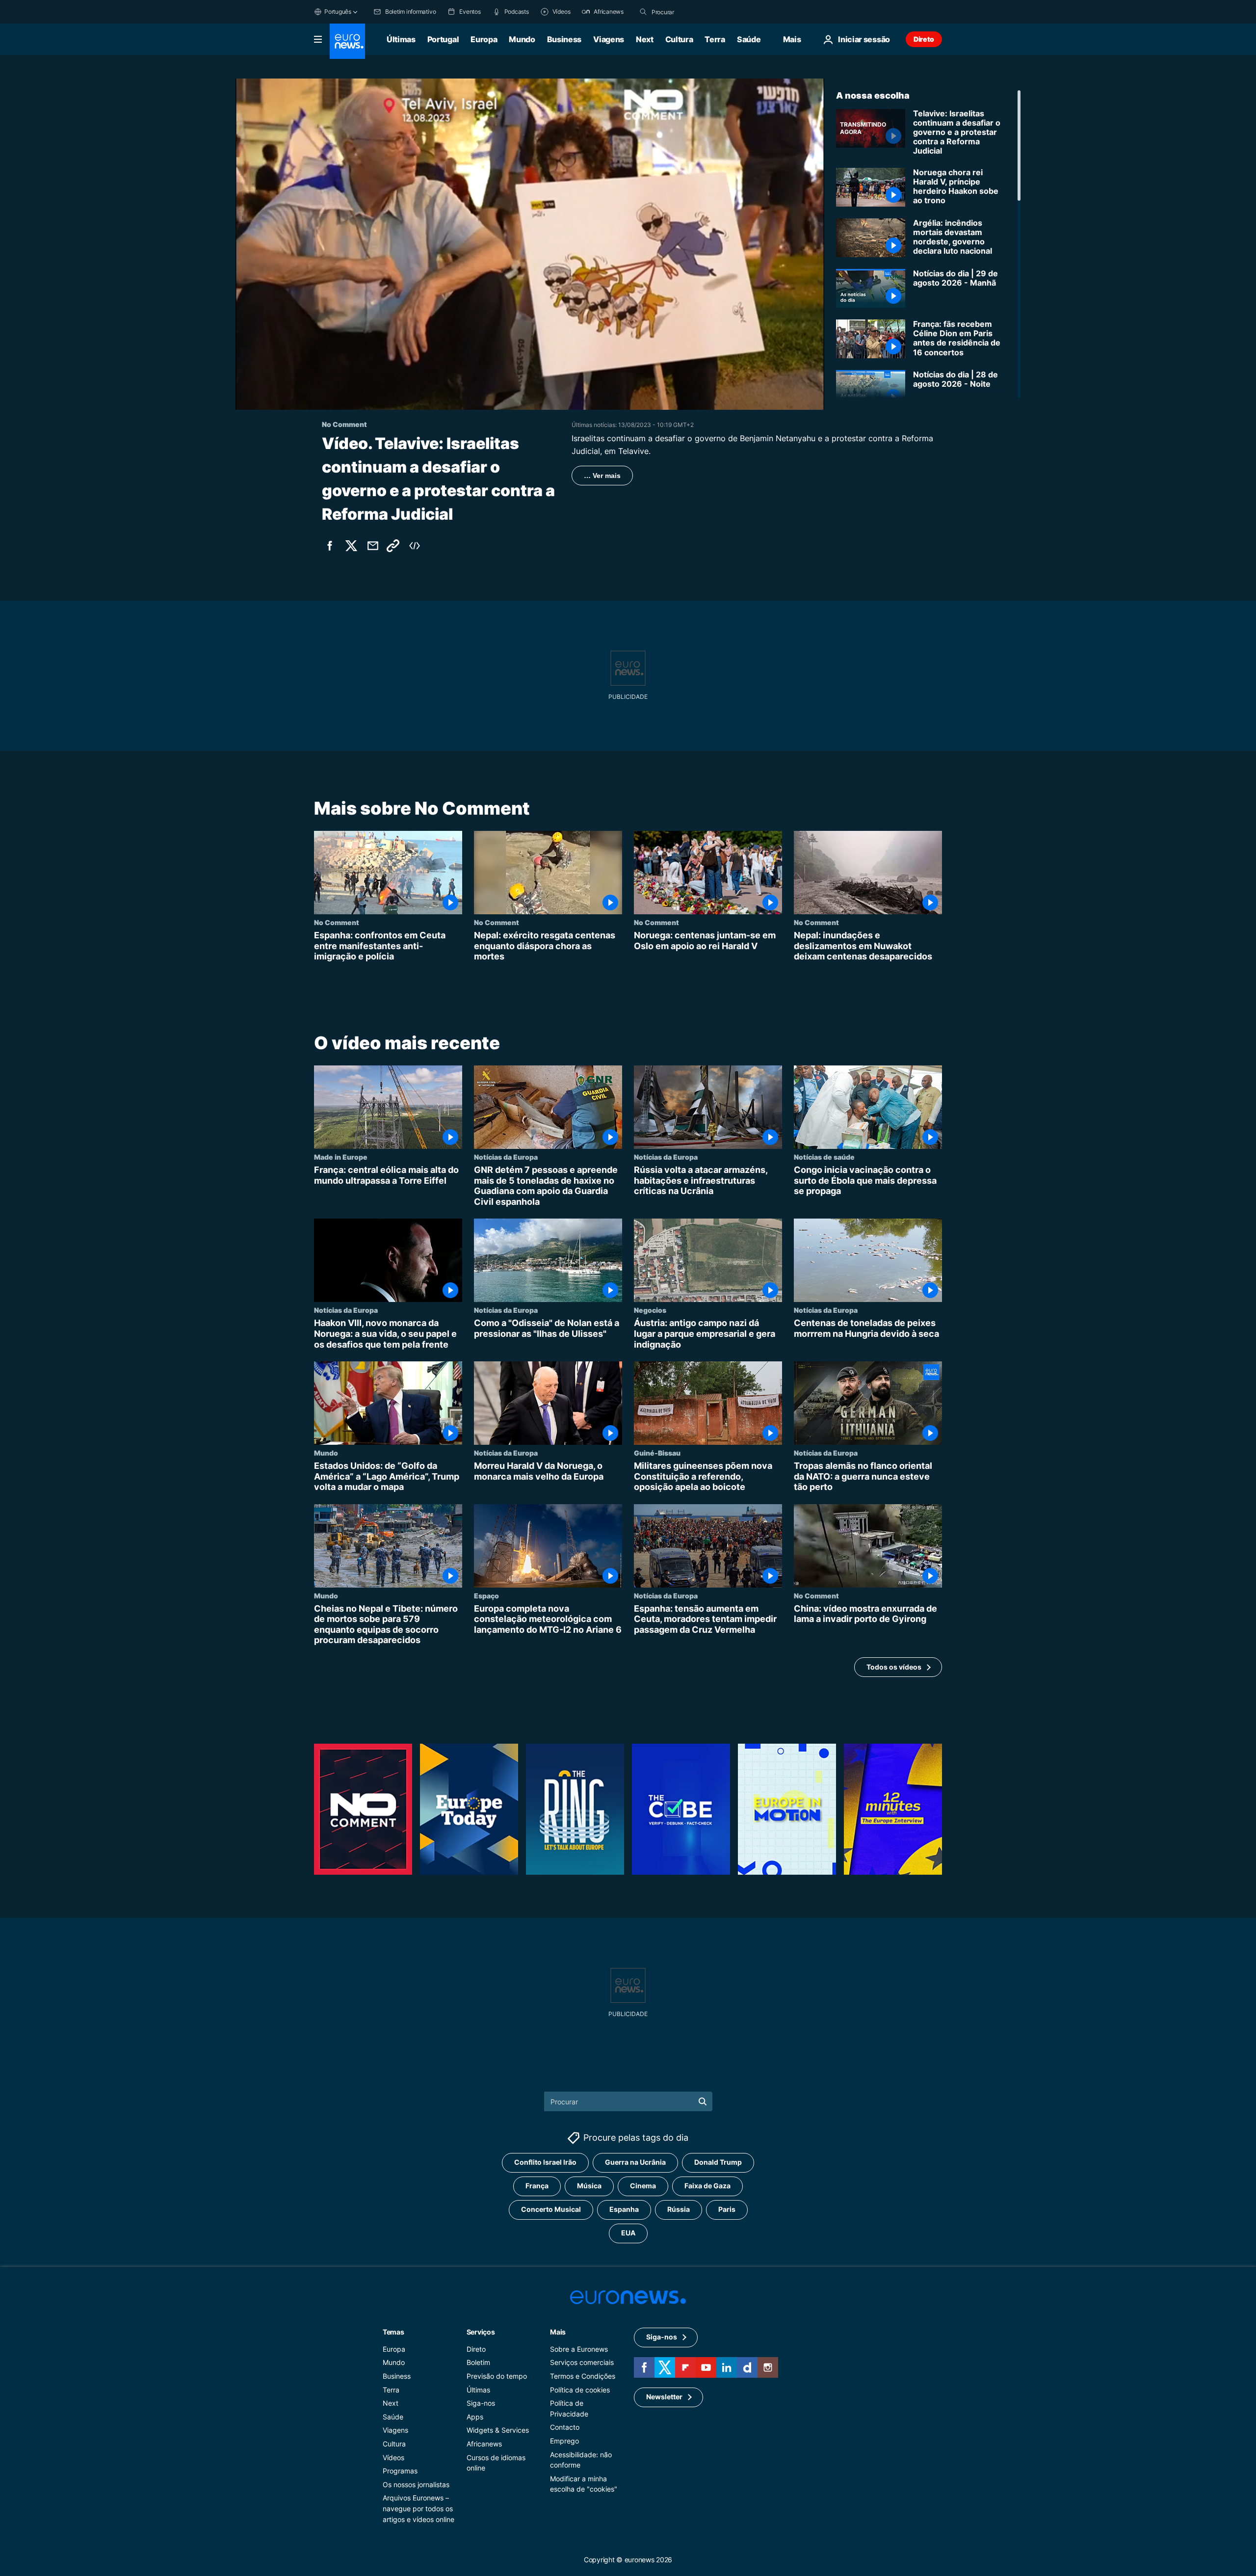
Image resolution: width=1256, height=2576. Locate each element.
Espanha (624, 2209)
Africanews (484, 2443)
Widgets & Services (498, 2430)
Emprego (564, 2440)
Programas (400, 2471)
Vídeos (393, 2457)
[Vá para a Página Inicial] (347, 41)
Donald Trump (718, 2162)
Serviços (481, 2331)
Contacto (565, 2427)
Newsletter (664, 2397)
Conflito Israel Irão (545, 2162)
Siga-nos (481, 2403)
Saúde (749, 39)
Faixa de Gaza (707, 2186)
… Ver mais (602, 476)
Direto (924, 39)
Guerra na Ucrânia (635, 2162)
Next (645, 39)
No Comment (337, 922)
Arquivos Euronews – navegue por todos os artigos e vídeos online (419, 2508)
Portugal (443, 39)
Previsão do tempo (497, 2376)
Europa (484, 39)
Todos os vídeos (894, 1666)
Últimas (401, 39)
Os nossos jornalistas (416, 2484)
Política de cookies (580, 2389)
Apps (475, 2416)
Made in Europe (341, 1157)
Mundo (522, 39)
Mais (558, 2331)
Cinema (643, 2186)
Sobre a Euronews (579, 2349)
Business (564, 39)
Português (338, 12)
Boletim (478, 2362)
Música (589, 2186)
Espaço (486, 1595)
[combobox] (693, 12)
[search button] (643, 12)
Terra (715, 39)
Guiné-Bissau (657, 1453)
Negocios (650, 1310)
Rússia (679, 2209)
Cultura (679, 39)
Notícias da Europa (506, 1157)
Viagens (609, 39)
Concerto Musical (551, 2209)
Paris (727, 2209)
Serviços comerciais (582, 2362)
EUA (628, 2233)
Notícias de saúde (824, 1157)
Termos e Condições (583, 2376)
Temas (393, 2331)
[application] (530, 244)
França (537, 2186)
